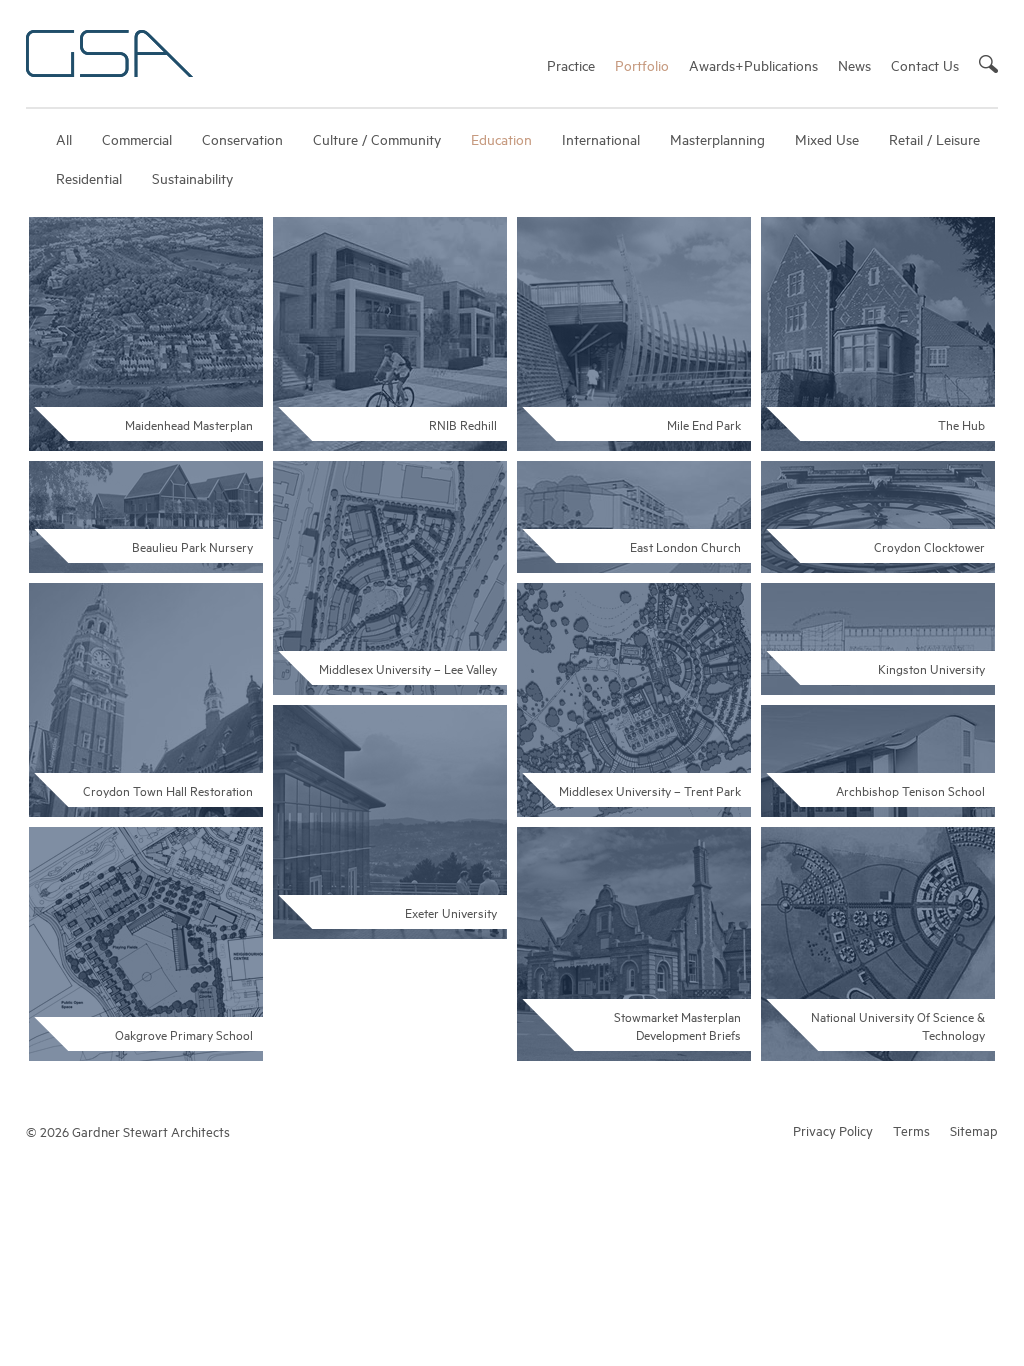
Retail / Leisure (934, 138)
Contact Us (925, 64)
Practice (571, 64)
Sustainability (192, 177)
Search (988, 64)
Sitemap (974, 1130)
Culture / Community (377, 138)
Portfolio (642, 64)
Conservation (242, 138)
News (854, 64)
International (601, 138)
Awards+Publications (753, 64)
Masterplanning (717, 138)
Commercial (137, 138)
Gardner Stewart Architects (109, 53)
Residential (89, 177)
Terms (911, 1130)
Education (501, 138)
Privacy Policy (833, 1130)
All (64, 138)
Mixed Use (827, 138)
